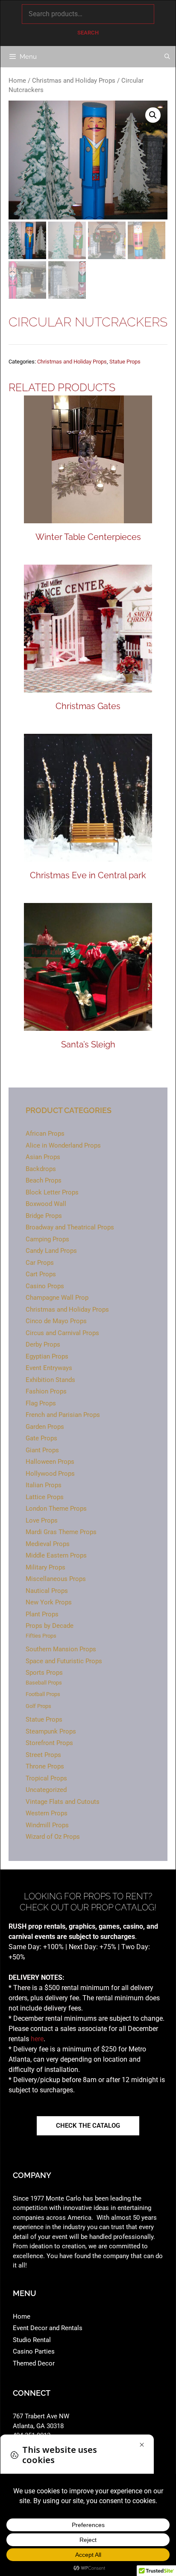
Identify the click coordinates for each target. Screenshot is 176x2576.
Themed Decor (34, 2363)
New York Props (49, 1602)
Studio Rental (32, 2340)
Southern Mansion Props (61, 1649)
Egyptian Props (47, 1356)
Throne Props (45, 1766)
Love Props (42, 1520)
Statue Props (125, 362)
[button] (153, 115)
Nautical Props (47, 1591)
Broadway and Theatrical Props (70, 1227)
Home (17, 81)
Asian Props (43, 1157)
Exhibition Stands (50, 1380)
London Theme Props (56, 1509)
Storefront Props (49, 1743)
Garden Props (45, 1427)
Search (88, 33)
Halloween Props (50, 1462)
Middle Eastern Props (56, 1555)
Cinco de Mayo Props (56, 1321)
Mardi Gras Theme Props (61, 1532)
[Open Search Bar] (167, 57)
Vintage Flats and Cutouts (63, 1802)
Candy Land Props (51, 1251)
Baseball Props (44, 1683)
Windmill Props (47, 1825)
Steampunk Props (51, 1731)
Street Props (43, 1755)
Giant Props (42, 1450)
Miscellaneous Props (56, 1579)
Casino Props (45, 1286)
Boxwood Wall (46, 1204)
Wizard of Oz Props (53, 1837)
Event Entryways (49, 1368)
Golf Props (38, 1706)
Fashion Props (46, 1391)
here (37, 2039)
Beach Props (44, 1180)
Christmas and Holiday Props (74, 81)
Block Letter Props (52, 1192)
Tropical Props (46, 1778)
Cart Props (41, 1274)
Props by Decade (50, 1626)
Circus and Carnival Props (62, 1333)
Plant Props (42, 1614)
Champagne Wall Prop (57, 1298)
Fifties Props (41, 1636)
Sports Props (44, 1673)
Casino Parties (34, 2351)
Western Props (47, 1813)
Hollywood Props (50, 1474)
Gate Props (41, 1438)
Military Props (45, 1567)
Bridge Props (44, 1216)
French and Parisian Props (63, 1415)
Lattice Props (45, 1497)
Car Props (40, 1263)
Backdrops (41, 1169)
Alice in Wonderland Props (63, 1145)
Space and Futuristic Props (64, 1661)
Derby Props (43, 1344)
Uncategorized (46, 1790)
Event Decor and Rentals (48, 2328)
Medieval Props (48, 1544)
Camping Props (47, 1239)
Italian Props (44, 1485)
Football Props (43, 1694)
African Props (45, 1134)
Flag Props (41, 1403)
